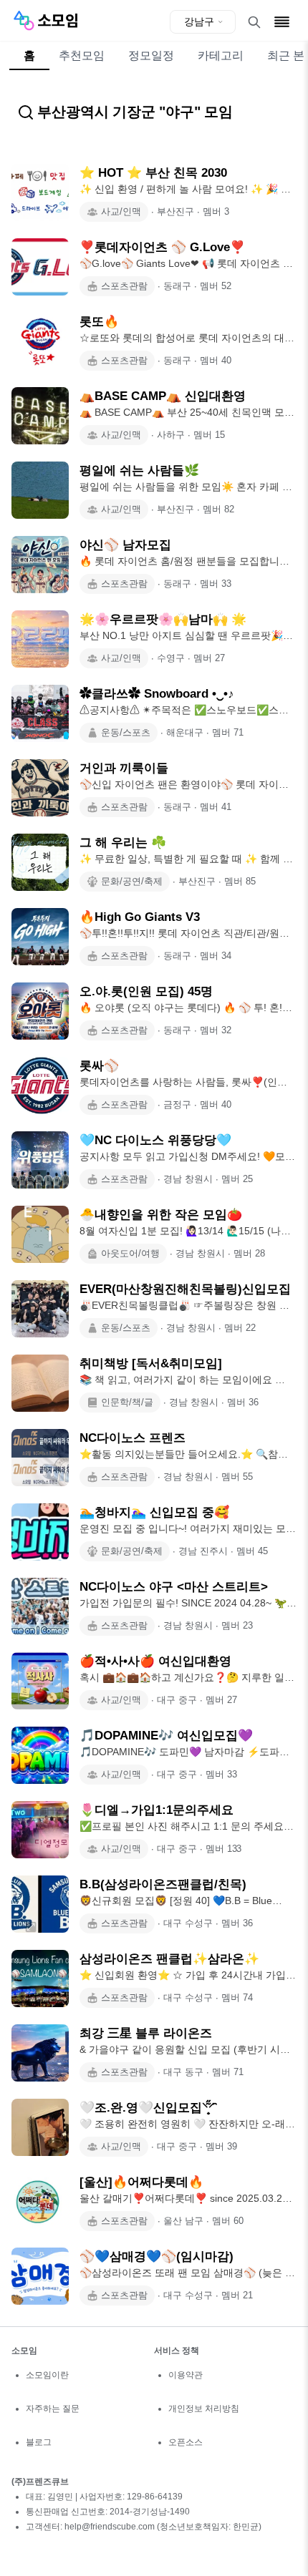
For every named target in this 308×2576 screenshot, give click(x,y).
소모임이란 (47, 2375)
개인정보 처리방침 (204, 2409)
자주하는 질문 (53, 2409)
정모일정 (151, 55)
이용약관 (186, 2375)
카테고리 (221, 55)
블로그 (39, 2442)
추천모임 (82, 55)
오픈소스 (186, 2442)
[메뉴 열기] (282, 22)
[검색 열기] (254, 22)
